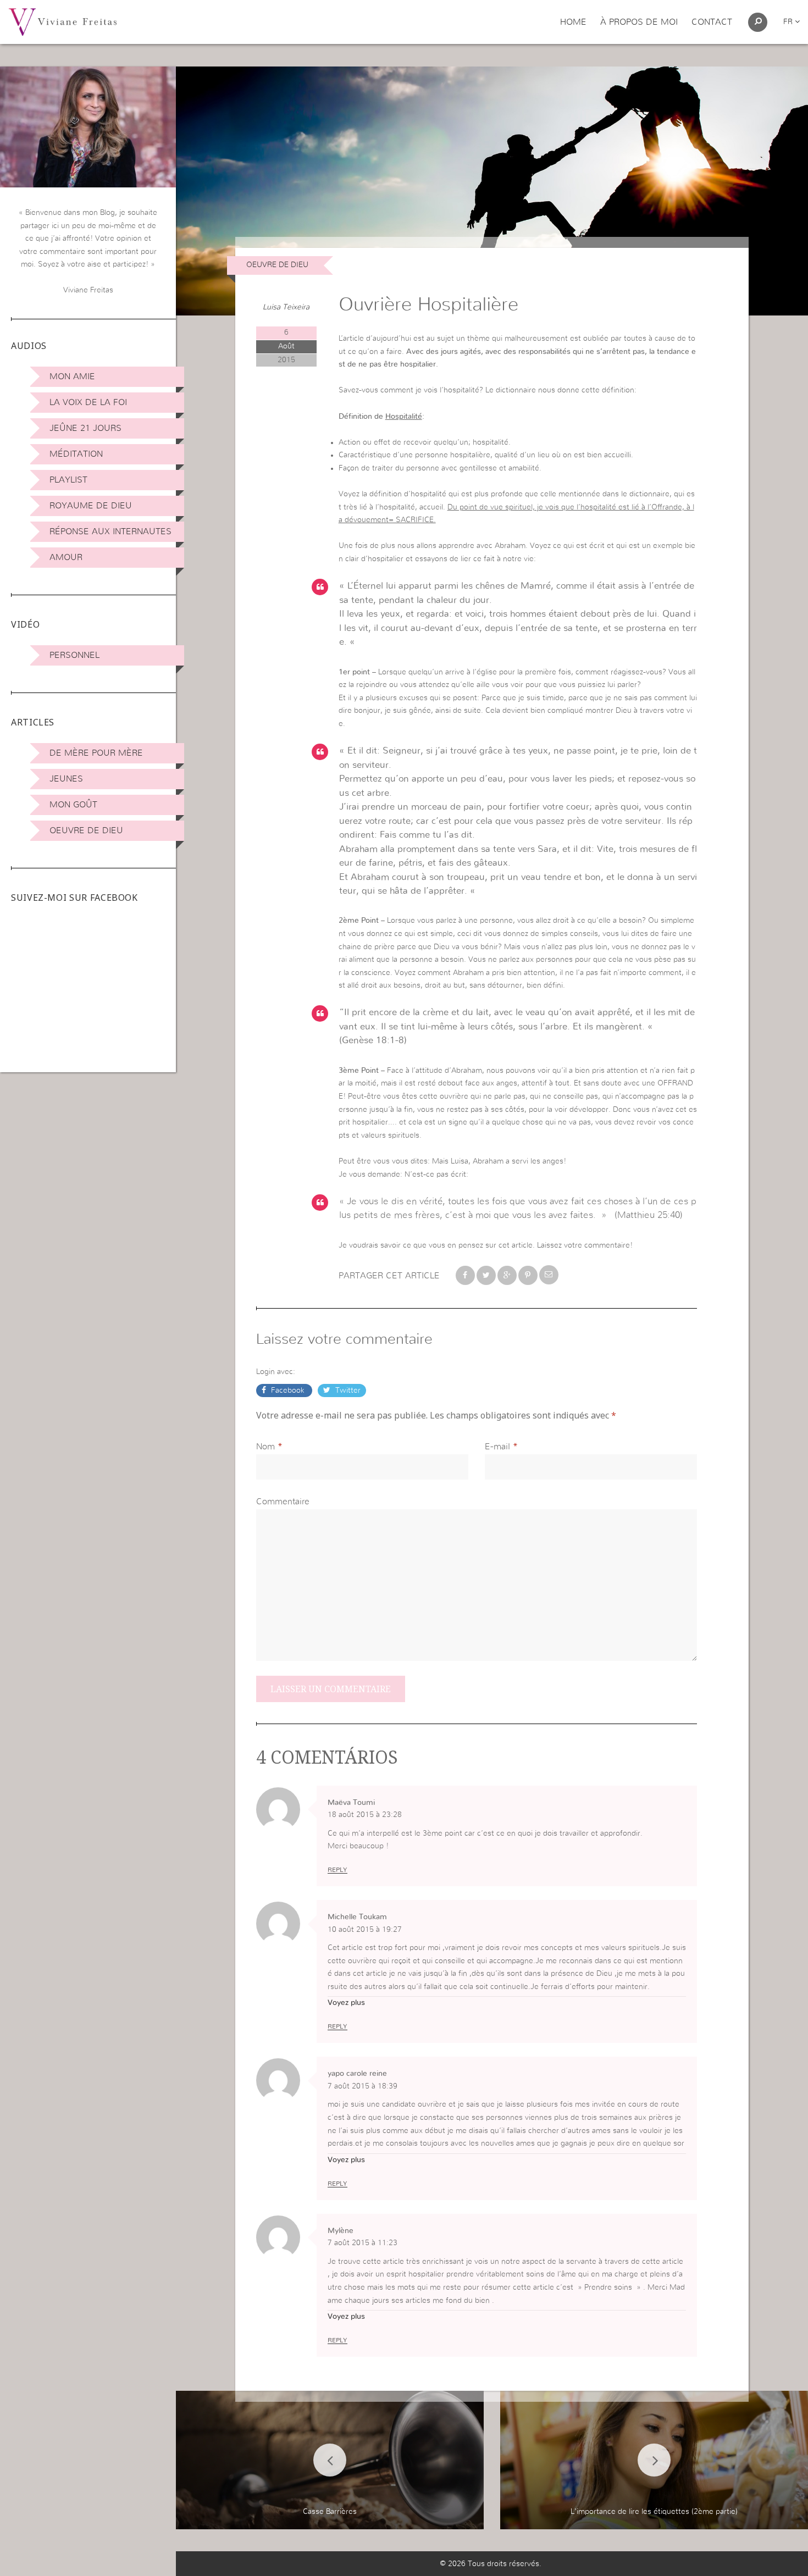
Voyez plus (346, 2003)
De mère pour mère (96, 753)
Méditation (76, 454)
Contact (712, 22)
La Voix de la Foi (88, 402)
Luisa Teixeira (286, 307)
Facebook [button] (288, 1391)
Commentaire (283, 1502)
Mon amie (72, 376)
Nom (265, 1447)
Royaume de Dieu (91, 506)
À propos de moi (639, 22)
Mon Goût (73, 805)
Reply (337, 1870)
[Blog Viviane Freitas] (63, 21)
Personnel (74, 655)
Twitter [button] (347, 1391)
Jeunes (66, 779)
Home (573, 22)
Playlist (68, 480)
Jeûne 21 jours (85, 428)
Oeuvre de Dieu (86, 830)
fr (789, 22)
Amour (66, 557)
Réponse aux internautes (110, 531)
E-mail (497, 1447)
